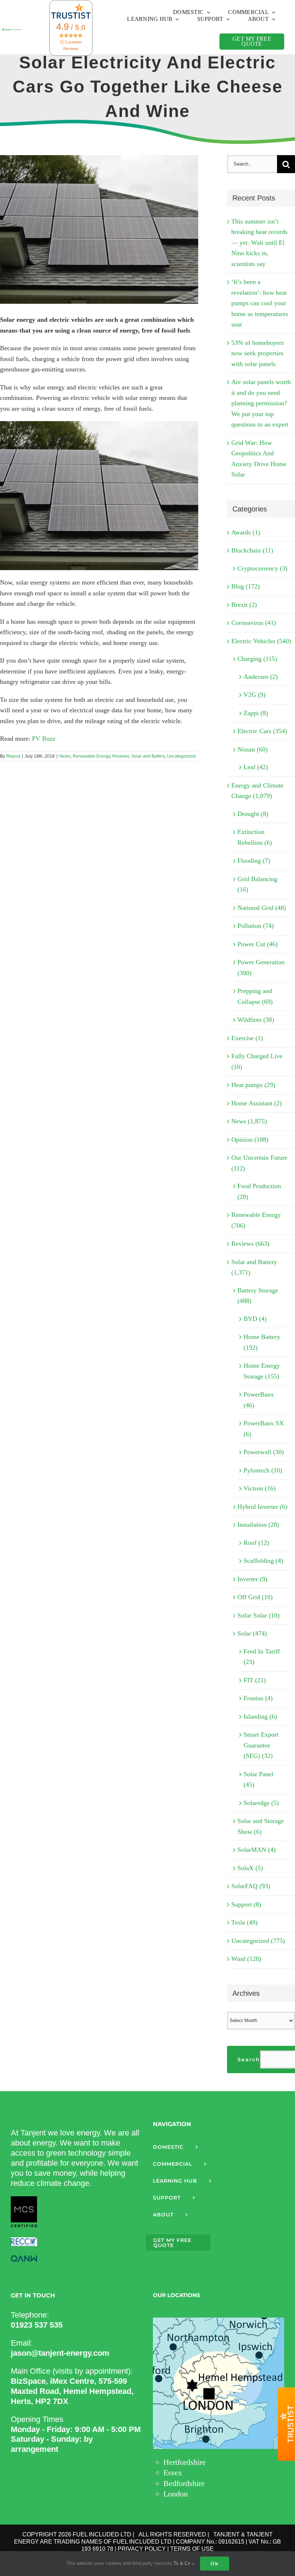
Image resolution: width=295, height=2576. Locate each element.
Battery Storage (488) (258, 1296)
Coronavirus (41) (254, 623)
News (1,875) (249, 1121)
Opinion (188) (250, 1140)
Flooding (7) (254, 861)
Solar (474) (252, 1633)
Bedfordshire (184, 2483)
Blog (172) (246, 586)
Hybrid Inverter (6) (262, 1507)
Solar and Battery (148, 756)
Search (249, 2060)
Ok (215, 2563)
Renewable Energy (91, 756)
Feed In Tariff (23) (262, 1657)
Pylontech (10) (263, 1470)
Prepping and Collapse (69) (255, 996)
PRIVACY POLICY (142, 2549)
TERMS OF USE (192, 2549)
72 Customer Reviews (71, 45)
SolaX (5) (250, 1868)
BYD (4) (255, 1319)
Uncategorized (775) (258, 1941)
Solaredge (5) (261, 1803)
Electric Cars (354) (262, 731)
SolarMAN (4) (257, 1850)
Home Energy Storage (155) (262, 1371)
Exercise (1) (247, 1038)
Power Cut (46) (258, 944)
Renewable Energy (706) (256, 1220)
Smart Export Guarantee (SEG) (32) (261, 1745)
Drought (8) (253, 814)
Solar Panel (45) (258, 1779)
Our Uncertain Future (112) (259, 1163)
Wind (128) (246, 1959)
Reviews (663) (250, 1244)
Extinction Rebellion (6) (255, 837)
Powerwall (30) (264, 1452)
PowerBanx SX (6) (264, 1429)
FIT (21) (255, 1680)
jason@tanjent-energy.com (60, 2353)
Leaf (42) (256, 767)
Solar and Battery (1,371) (254, 1267)
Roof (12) (256, 1543)
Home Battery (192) (262, 1342)
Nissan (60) (253, 749)
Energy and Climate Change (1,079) (257, 791)
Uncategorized (181, 756)
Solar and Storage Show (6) (261, 1826)
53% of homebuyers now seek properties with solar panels (258, 353)
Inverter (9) (252, 1579)
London (176, 2494)
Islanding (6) (260, 1716)
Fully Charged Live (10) (257, 1061)
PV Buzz (44, 739)
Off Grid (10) (255, 1597)
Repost (13, 756)
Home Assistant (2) (257, 1103)
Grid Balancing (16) (257, 884)
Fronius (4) (258, 1698)
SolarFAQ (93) (251, 1886)
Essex (173, 2473)
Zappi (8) (256, 713)
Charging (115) (257, 659)
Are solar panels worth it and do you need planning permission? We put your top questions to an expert (261, 403)
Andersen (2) (261, 677)
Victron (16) (260, 1488)
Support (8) (246, 1904)
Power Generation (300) (261, 967)
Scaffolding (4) (263, 1561)
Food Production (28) (259, 1191)
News (65, 756)
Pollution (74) (256, 926)
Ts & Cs (183, 2563)
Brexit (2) (244, 605)
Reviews (121, 756)
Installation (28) (258, 1525)
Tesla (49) (244, 1922)
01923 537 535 (37, 2325)
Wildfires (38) (256, 1020)
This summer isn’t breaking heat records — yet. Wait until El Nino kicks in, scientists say (259, 243)
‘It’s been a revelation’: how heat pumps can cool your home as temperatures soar (260, 303)
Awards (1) (246, 532)
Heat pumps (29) (253, 1085)
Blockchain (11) (252, 550)
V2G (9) (255, 695)
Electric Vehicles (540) (261, 641)
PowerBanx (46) (259, 1400)
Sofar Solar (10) (258, 1615)
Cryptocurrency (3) (262, 568)
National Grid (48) (262, 908)
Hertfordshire (185, 2462)
